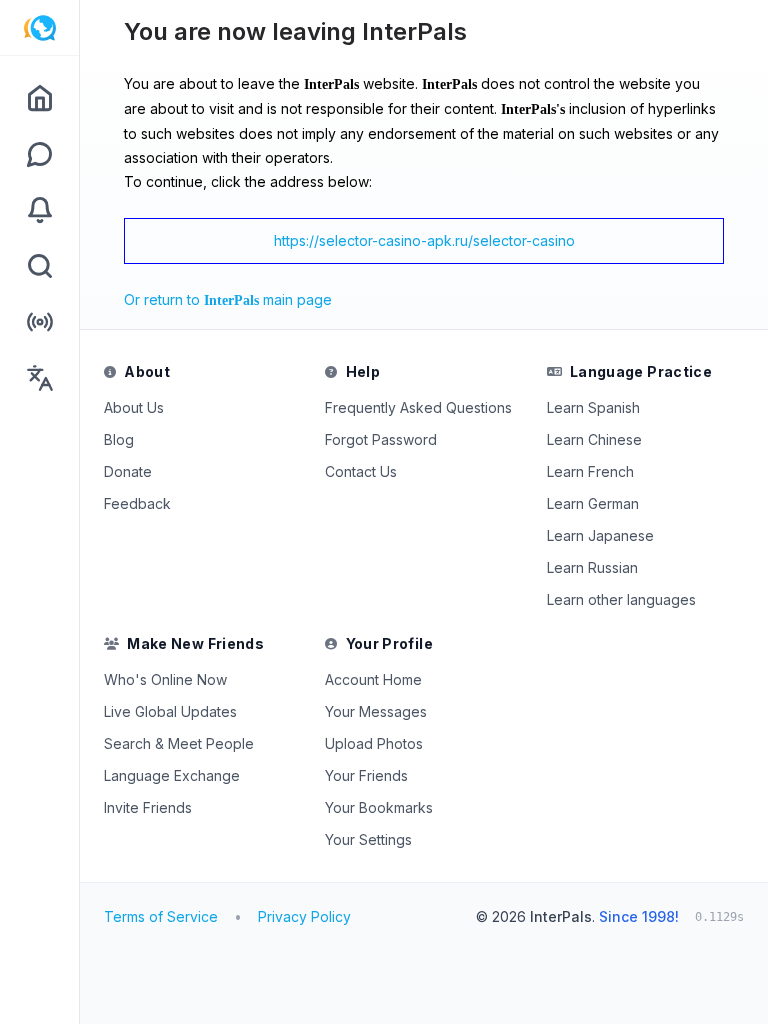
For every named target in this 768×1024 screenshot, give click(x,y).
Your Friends (366, 775)
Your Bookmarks (379, 807)
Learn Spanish (593, 407)
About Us (134, 407)
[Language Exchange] (39, 378)
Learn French (590, 471)
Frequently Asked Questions (418, 407)
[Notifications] (39, 210)
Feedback (137, 503)
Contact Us (361, 471)
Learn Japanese (600, 535)
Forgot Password (381, 439)
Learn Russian (592, 567)
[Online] (39, 322)
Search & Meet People (179, 743)
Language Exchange (172, 775)
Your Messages (376, 711)
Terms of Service (161, 916)
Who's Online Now (165, 679)
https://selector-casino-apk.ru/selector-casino (424, 240)
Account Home (373, 679)
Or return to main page (228, 299)
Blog (119, 439)
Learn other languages (621, 599)
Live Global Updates (170, 711)
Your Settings (368, 839)
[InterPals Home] (39, 28)
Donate (128, 471)
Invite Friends (148, 807)
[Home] (39, 98)
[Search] (39, 266)
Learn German (593, 503)
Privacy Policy (304, 916)
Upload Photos (374, 743)
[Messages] (39, 154)
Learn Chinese (594, 439)
